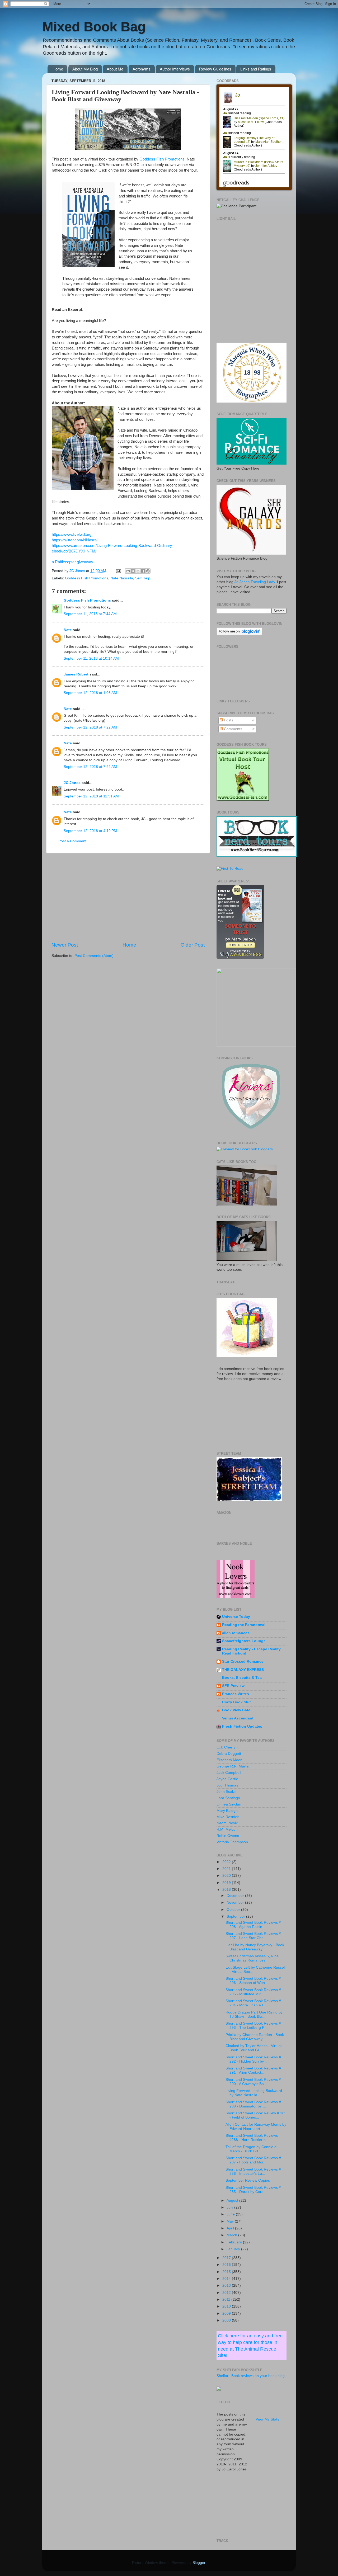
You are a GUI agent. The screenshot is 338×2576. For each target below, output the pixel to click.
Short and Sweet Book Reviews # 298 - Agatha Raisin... (253, 1925)
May (231, 2221)
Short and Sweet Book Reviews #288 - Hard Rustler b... (252, 2138)
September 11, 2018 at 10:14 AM (91, 658)
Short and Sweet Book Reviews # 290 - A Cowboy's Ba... (253, 2082)
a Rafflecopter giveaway (72, 562)
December (236, 1896)
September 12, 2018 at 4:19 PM (90, 831)
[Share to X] (138, 571)
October (234, 1910)
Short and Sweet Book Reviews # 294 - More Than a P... (253, 2003)
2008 (227, 2320)
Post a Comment (72, 841)
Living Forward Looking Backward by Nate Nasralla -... (254, 2093)
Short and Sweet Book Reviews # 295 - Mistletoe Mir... (253, 1992)
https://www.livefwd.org (72, 535)
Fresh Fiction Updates (242, 1726)
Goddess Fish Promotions (162, 159)
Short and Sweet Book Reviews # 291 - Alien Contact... (253, 2070)
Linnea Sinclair (229, 1804)
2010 (227, 2306)
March (232, 2235)
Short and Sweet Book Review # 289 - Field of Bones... (256, 2115)
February (235, 2242)
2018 (227, 1890)
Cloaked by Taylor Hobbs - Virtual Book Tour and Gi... (253, 2048)
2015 (227, 2272)
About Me (115, 69)
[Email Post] (118, 571)
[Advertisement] (128, 897)
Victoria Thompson (232, 1842)
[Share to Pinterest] (148, 571)
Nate (68, 630)
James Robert (76, 674)
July (230, 2207)
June (231, 2214)
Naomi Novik (227, 1823)
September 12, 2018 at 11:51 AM (91, 796)
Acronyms (142, 69)
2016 (227, 2265)
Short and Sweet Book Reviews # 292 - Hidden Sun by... (253, 2059)
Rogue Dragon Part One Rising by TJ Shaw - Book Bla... (254, 2014)
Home (58, 69)
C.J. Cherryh (227, 1747)
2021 (227, 1869)
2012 (227, 2293)
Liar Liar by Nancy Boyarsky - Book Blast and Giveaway (255, 1947)
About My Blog (85, 69)
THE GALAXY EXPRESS (243, 1670)
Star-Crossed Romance (243, 1662)
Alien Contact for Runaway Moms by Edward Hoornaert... (256, 2127)
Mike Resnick (228, 1817)
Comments (233, 729)
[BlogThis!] (133, 571)
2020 (227, 1876)
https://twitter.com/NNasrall (75, 540)
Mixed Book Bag (94, 27)
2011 (227, 2300)
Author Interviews (175, 69)
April (231, 2228)
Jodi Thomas (227, 1785)
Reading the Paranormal (244, 1625)
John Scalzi (226, 1792)
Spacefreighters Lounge (244, 1641)
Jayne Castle (227, 1779)
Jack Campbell (229, 1773)
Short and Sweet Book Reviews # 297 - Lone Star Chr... (253, 1936)
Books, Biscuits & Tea (242, 1678)
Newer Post (65, 945)
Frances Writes (236, 1694)
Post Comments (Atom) (94, 956)
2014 (227, 2279)
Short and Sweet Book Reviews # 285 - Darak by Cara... (253, 2190)
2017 (227, 2258)
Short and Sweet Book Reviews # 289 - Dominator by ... (253, 2104)
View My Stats (267, 2419)
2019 (227, 1883)
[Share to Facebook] (143, 571)
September (236, 1916)
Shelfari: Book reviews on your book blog (251, 2376)
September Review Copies (248, 2180)
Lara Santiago (228, 1798)
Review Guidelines (215, 69)
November (236, 1903)
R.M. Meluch (227, 1829)
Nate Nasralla (122, 578)
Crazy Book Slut (236, 1702)
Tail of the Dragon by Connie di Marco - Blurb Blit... (251, 2149)
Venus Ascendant (238, 1718)
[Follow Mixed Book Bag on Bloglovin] (239, 634)
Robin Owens (228, 1836)
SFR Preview (233, 1686)
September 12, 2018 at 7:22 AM (90, 727)
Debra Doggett (229, 1754)
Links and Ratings (256, 69)
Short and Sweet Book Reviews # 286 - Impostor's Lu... (253, 2171)
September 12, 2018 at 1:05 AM (90, 693)
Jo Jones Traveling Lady (255, 582)
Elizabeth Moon (229, 1760)
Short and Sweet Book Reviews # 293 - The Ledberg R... (253, 2026)
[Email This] (128, 571)
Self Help (143, 578)
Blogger (199, 2563)
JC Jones (72, 783)
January (234, 2249)
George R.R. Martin (233, 1766)
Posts (228, 720)
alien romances (236, 1633)
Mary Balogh (227, 1811)
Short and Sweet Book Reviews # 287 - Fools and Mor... (253, 2160)
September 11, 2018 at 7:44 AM (90, 614)
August (233, 2201)
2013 (227, 2286)
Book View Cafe (236, 1710)
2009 (227, 2313)
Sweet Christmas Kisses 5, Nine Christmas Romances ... (252, 1958)
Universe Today (236, 1617)
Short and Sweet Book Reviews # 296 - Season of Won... (253, 1981)
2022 (227, 1862)
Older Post (193, 945)
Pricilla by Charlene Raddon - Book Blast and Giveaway (255, 2037)
